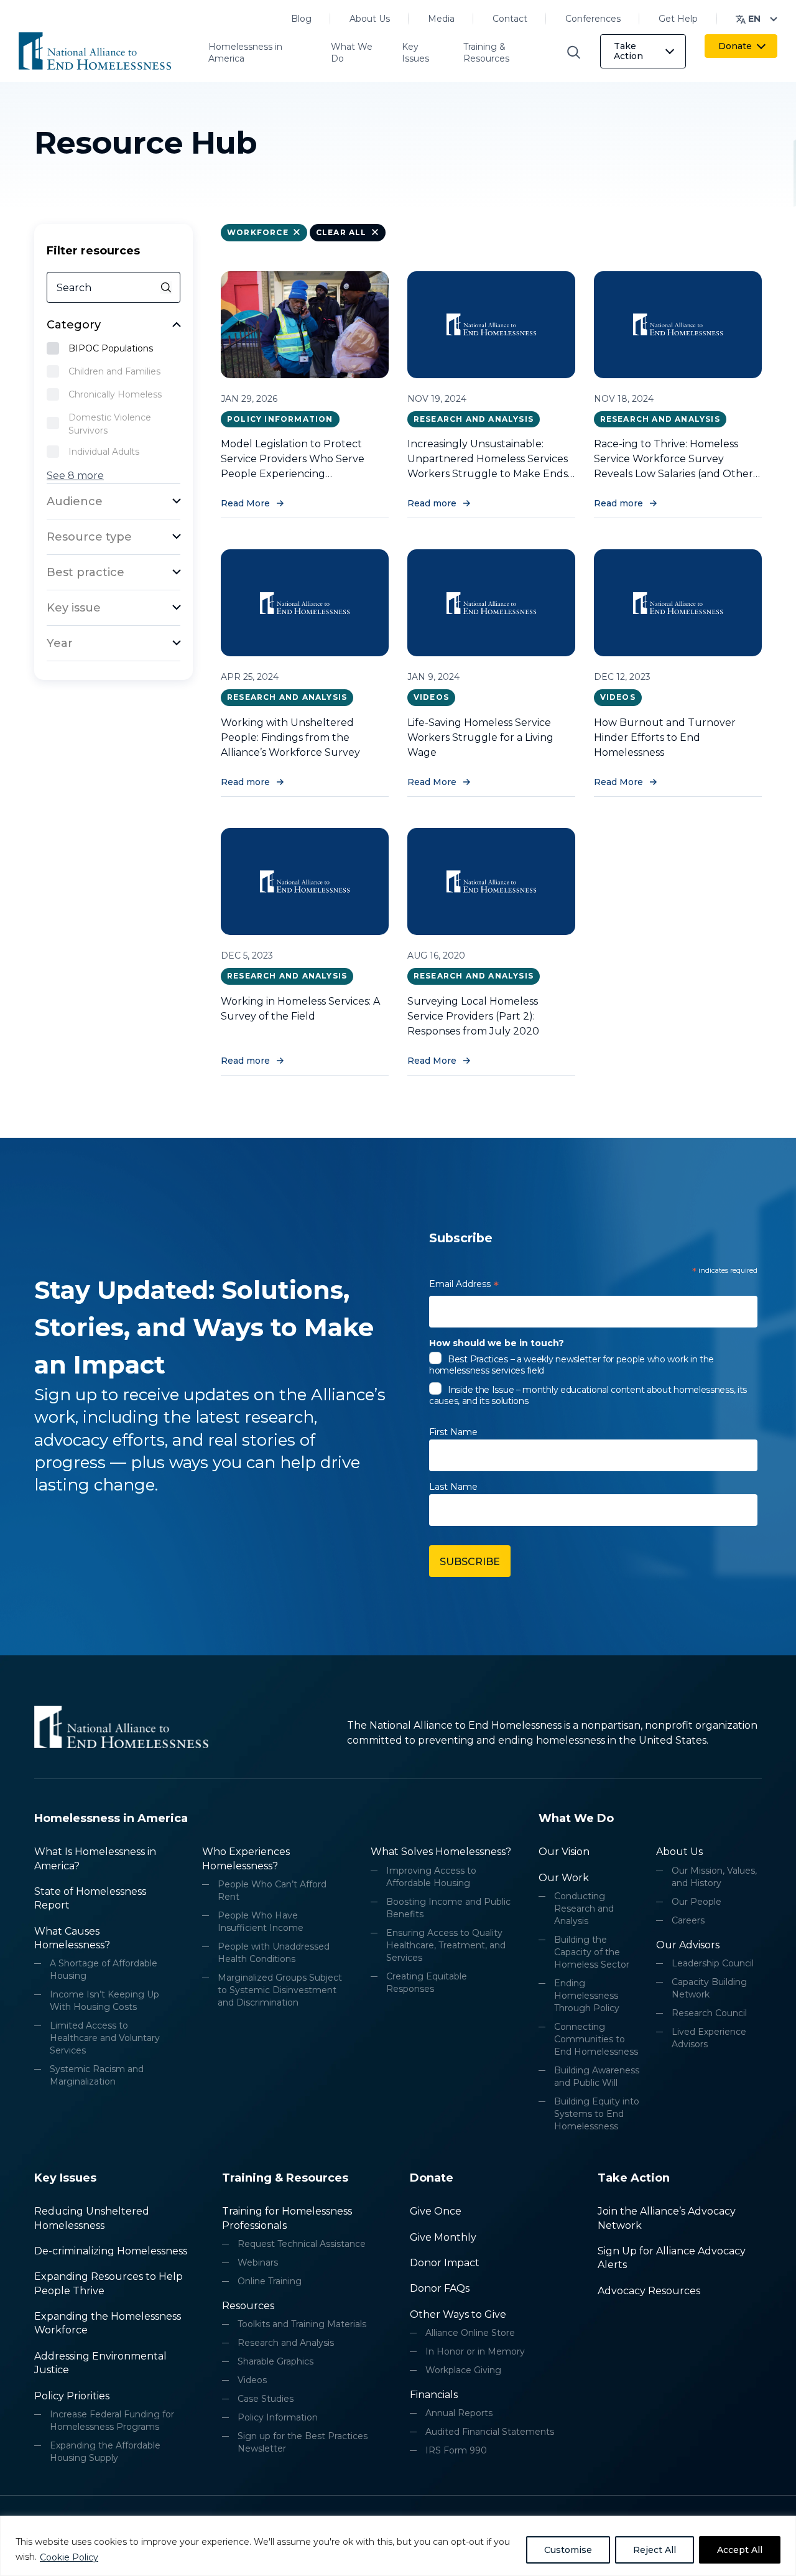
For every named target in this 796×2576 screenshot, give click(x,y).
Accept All (740, 2550)
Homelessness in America (245, 53)
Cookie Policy (69, 2557)
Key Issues (415, 53)
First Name (453, 1432)
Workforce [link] (258, 232)
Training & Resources (486, 53)
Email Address (464, 1286)
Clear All (341, 232)
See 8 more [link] (75, 476)
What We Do (352, 53)
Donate (735, 46)
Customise (568, 2550)
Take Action (628, 51)
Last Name (453, 1487)
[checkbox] (114, 350)
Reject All (655, 2550)
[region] (398, 2546)
